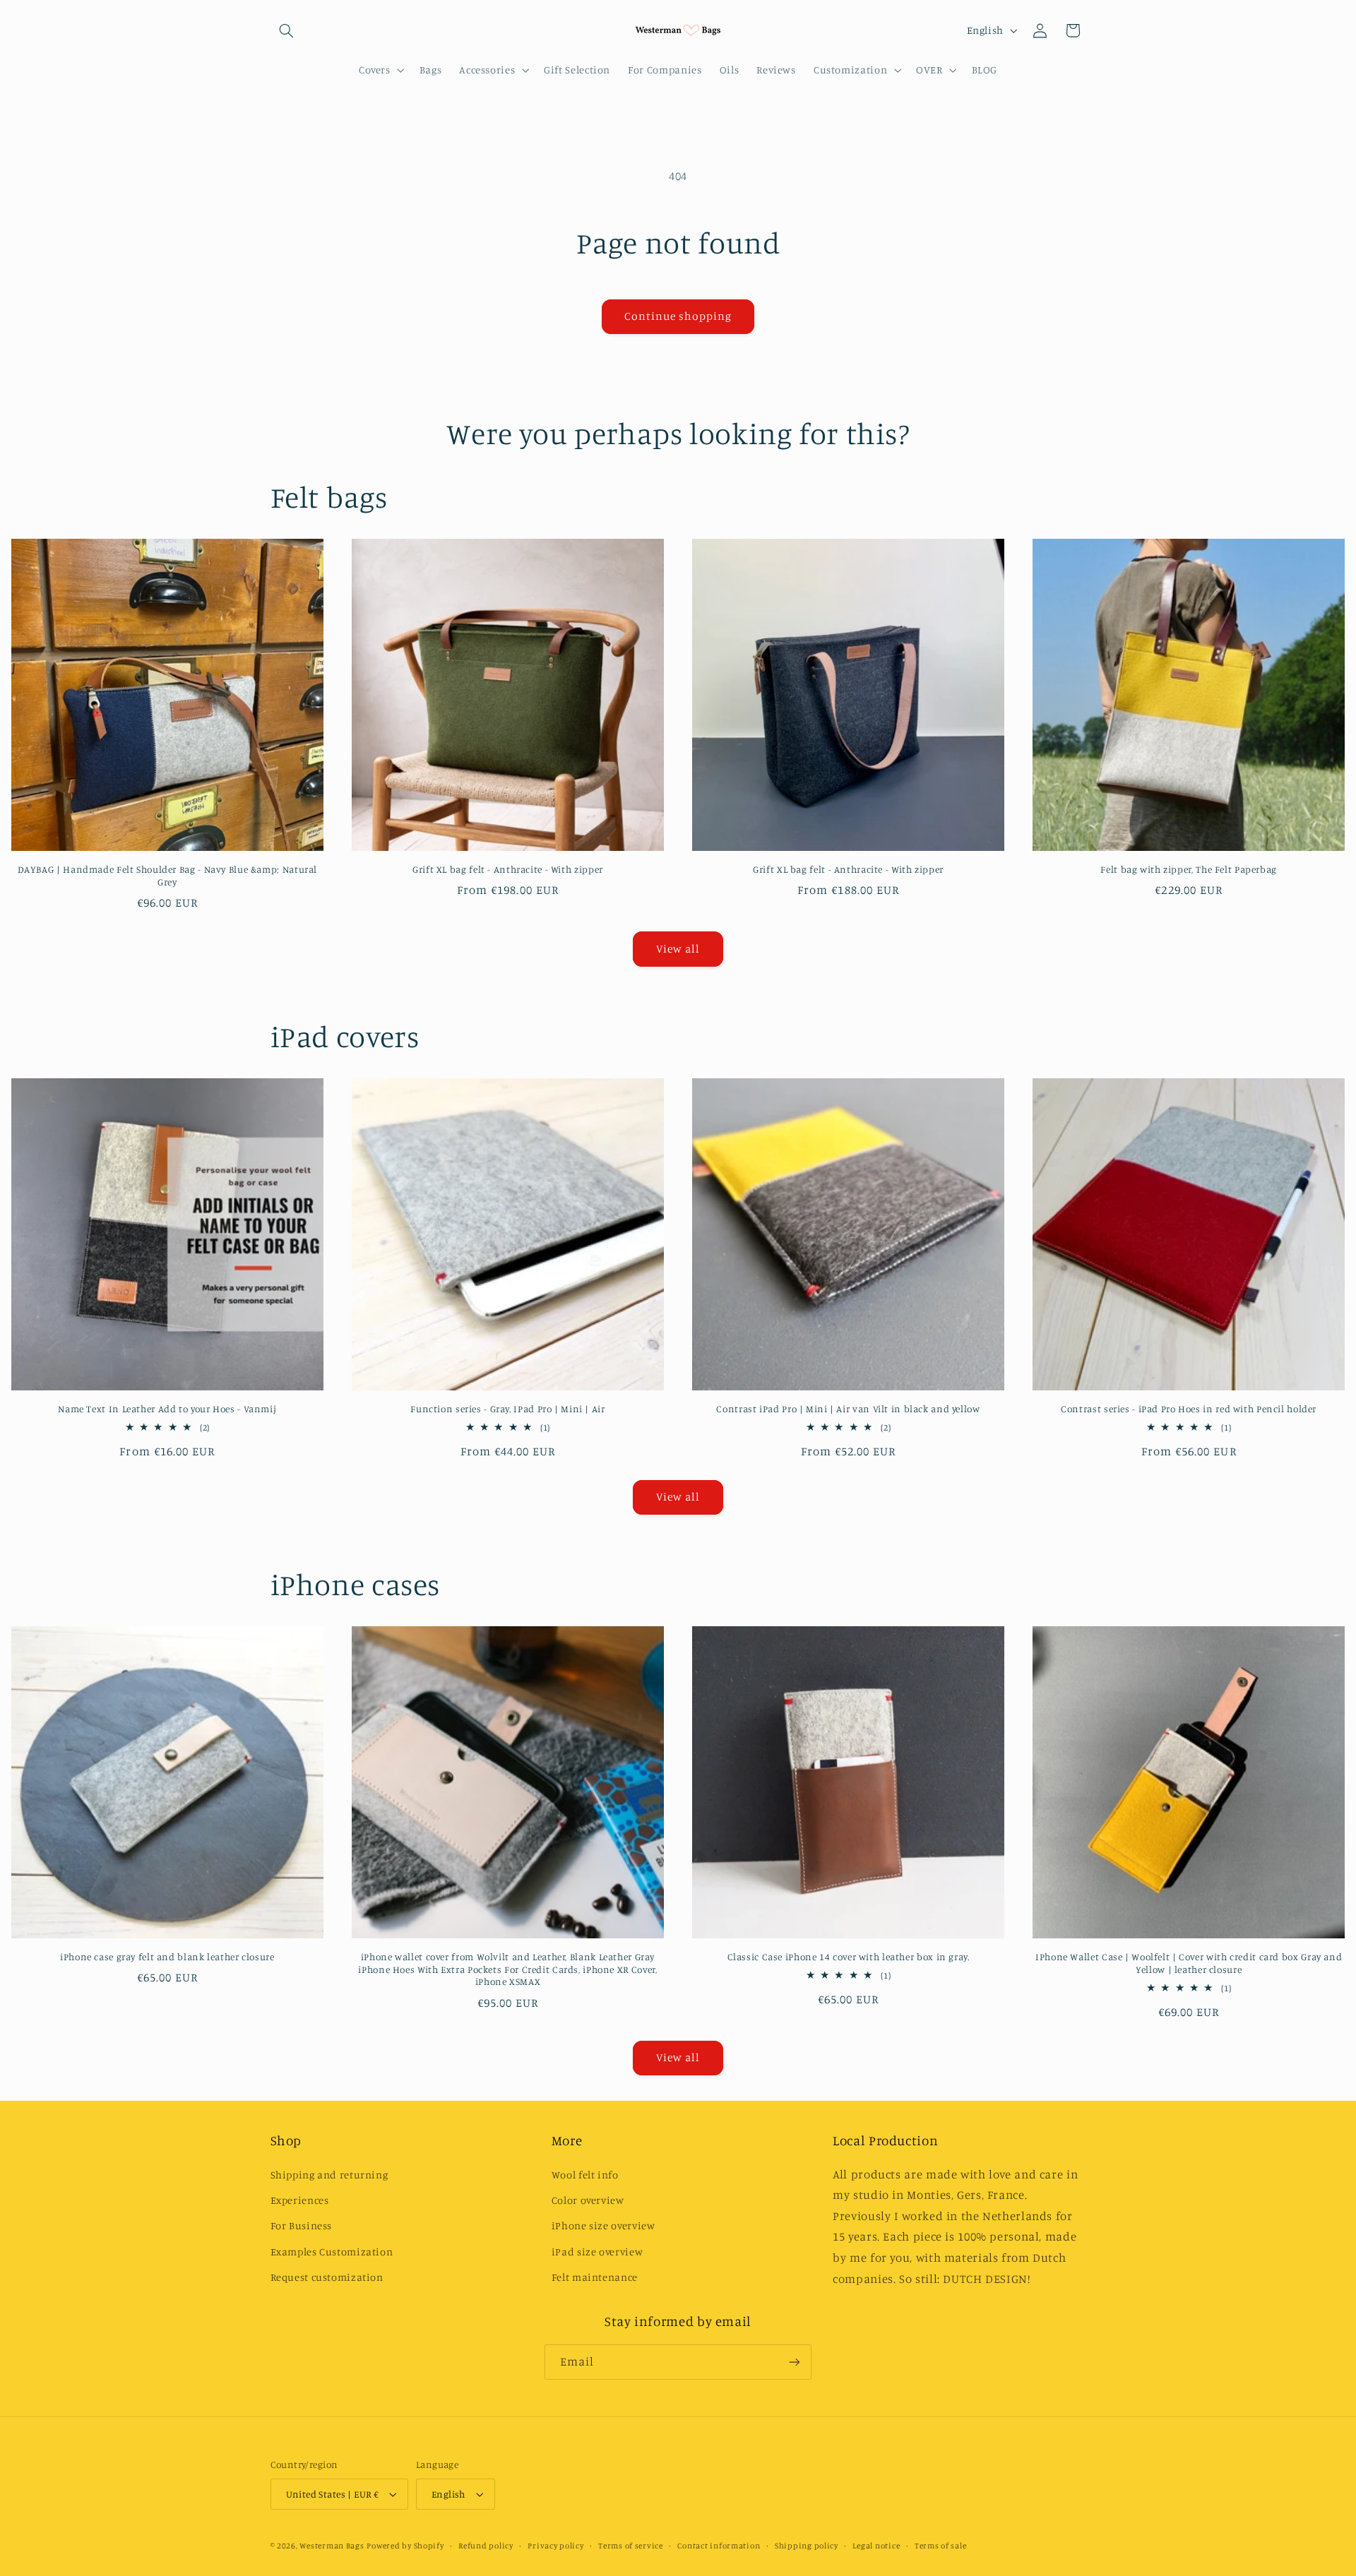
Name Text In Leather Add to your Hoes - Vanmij (167, 1409)
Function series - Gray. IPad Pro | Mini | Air (507, 1409)
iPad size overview (597, 2252)
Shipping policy (807, 2546)
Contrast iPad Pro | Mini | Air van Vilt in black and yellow (848, 1409)
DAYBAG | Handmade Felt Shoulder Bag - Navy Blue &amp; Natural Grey (167, 876)
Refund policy (486, 2546)
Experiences (300, 2200)
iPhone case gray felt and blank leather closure (167, 1957)
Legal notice (876, 2546)
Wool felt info (585, 2175)
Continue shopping (678, 316)
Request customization (327, 2277)
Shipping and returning (329, 2175)
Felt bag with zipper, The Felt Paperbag (1189, 869)
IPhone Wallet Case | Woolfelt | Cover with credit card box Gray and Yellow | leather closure (1189, 1963)
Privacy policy (555, 2546)
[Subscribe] (795, 2362)
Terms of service (631, 2546)
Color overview (588, 2200)
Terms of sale (941, 2546)
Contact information (719, 2546)
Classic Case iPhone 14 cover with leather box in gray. (849, 1957)
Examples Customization (332, 2252)
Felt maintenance (595, 2277)
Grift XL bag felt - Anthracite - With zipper (508, 869)
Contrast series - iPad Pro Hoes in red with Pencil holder (1189, 1409)
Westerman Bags (332, 2546)
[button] (287, 30)
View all (678, 949)
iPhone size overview (603, 2225)
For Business (302, 2225)
